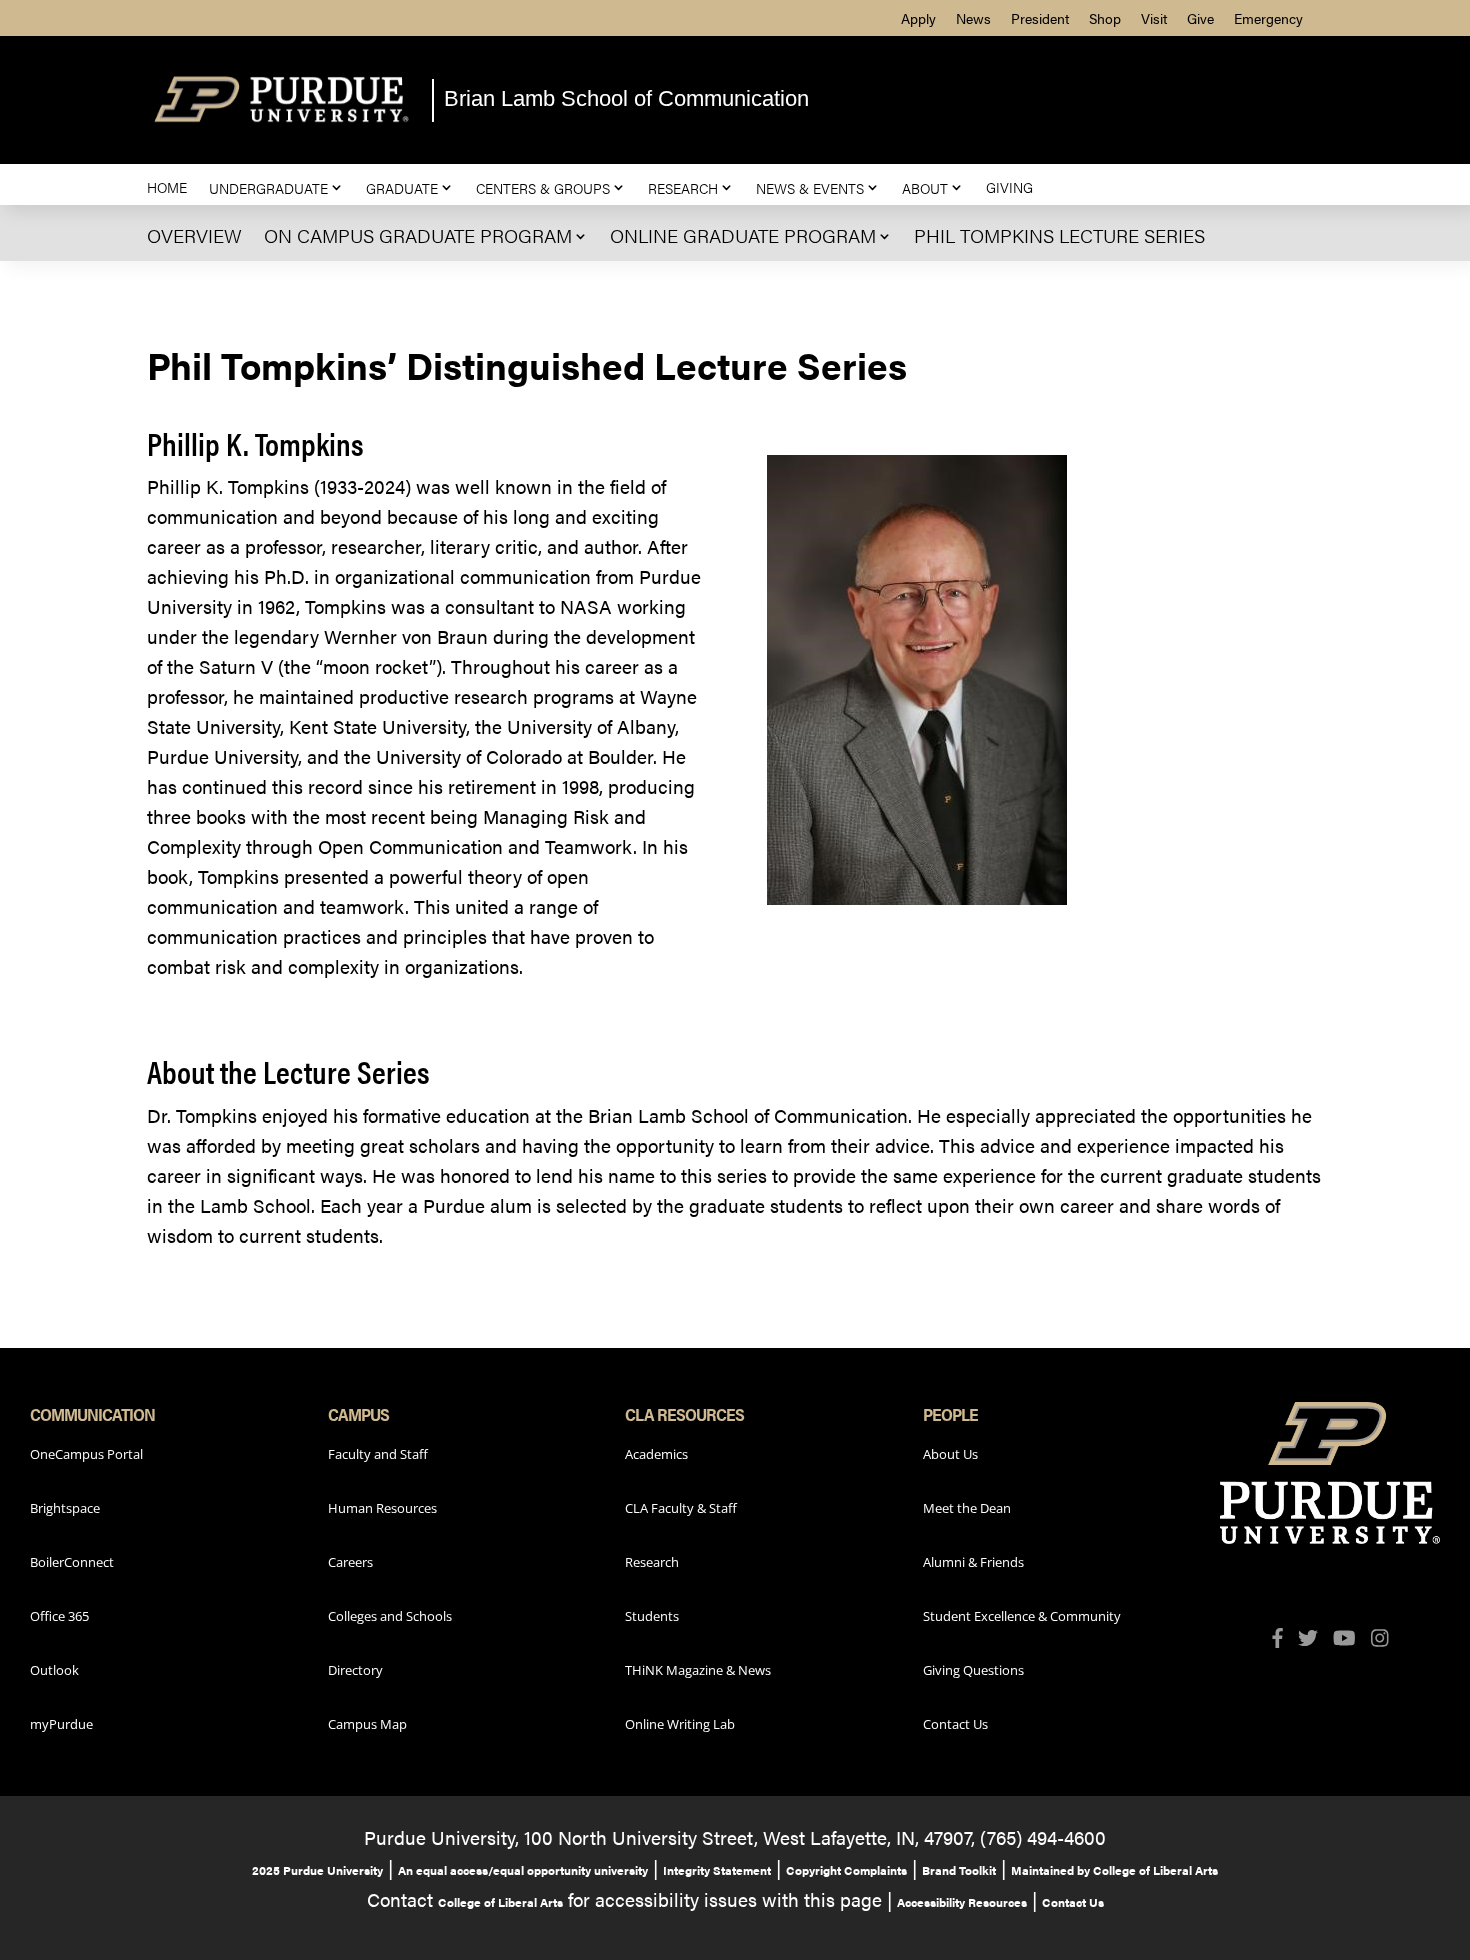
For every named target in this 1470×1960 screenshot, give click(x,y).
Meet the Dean (967, 1508)
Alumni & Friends (973, 1562)
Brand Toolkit (959, 1870)
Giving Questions (973, 1670)
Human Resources (382, 1508)
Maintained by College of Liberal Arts (1114, 1870)
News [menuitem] (973, 18)
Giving (1009, 187)
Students (652, 1616)
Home (167, 187)
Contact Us (955, 1724)
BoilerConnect (72, 1562)
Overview (194, 235)
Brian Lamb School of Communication (626, 98)
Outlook (54, 1670)
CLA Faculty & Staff (681, 1508)
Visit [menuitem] (1154, 18)
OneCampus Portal (86, 1454)
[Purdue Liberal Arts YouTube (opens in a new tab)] (1352, 1641)
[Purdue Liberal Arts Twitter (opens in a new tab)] (1315, 1641)
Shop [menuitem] (1105, 18)
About (925, 187)
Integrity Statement (717, 1870)
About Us (950, 1454)
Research (683, 187)
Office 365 (59, 1616)
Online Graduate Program (743, 235)
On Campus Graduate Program (418, 235)
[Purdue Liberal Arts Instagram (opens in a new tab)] (1387, 1641)
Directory (355, 1670)
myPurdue (61, 1724)
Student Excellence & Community (1022, 1616)
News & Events (810, 187)
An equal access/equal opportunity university (523, 1870)
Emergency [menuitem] (1268, 18)
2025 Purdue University (317, 1870)
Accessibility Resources (962, 1902)
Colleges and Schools (390, 1616)
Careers (350, 1562)
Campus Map (367, 1724)
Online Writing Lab (680, 1724)
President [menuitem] (1040, 18)
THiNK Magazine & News (698, 1670)
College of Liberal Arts (500, 1902)
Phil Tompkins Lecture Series (1059, 235)
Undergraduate (268, 187)
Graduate (402, 187)
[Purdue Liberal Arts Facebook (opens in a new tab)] (1285, 1641)
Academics (656, 1454)
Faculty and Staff (378, 1454)
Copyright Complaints (846, 1870)
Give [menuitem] (1200, 18)
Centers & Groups (543, 187)
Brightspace (65, 1508)
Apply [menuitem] (918, 18)
